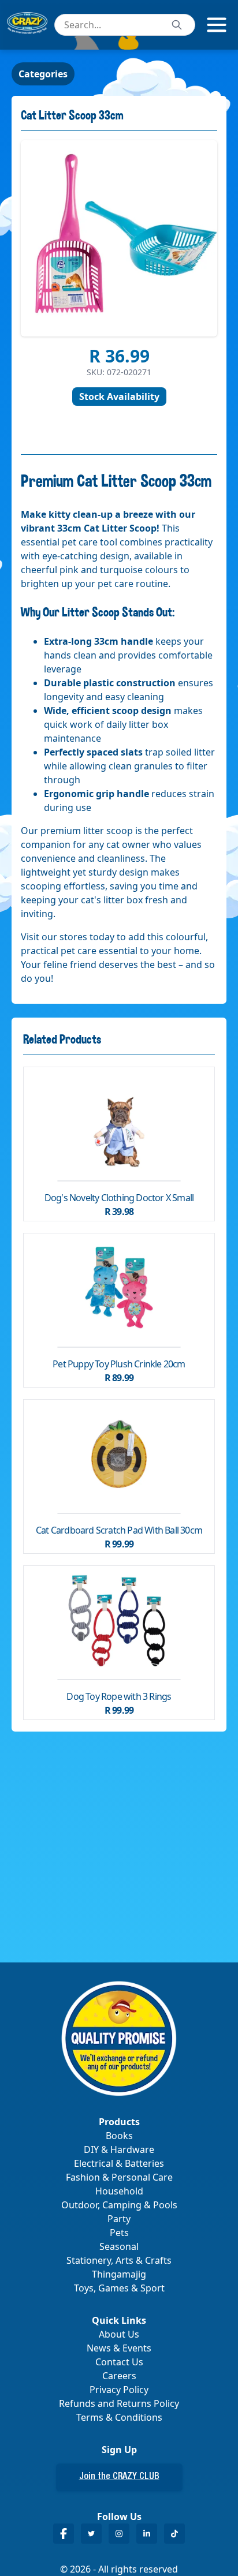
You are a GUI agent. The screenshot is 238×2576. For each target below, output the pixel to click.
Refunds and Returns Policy (119, 2403)
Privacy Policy (119, 2390)
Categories (43, 74)
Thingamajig (119, 2274)
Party (119, 2219)
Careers (119, 2376)
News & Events (119, 2348)
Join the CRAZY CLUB (119, 2477)
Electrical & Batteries (119, 2163)
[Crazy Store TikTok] (174, 2534)
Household (119, 2191)
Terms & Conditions (119, 2417)
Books (119, 2136)
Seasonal (119, 2246)
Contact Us (119, 2362)
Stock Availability (119, 397)
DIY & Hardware (119, 2149)
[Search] (177, 25)
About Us (119, 2334)
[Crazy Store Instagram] (119, 2534)
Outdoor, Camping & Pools (119, 2205)
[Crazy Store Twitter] (91, 2534)
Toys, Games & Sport (119, 2288)
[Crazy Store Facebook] (64, 2534)
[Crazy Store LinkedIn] (147, 2534)
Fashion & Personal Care (119, 2177)
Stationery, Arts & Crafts (119, 2260)
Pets (119, 2233)
